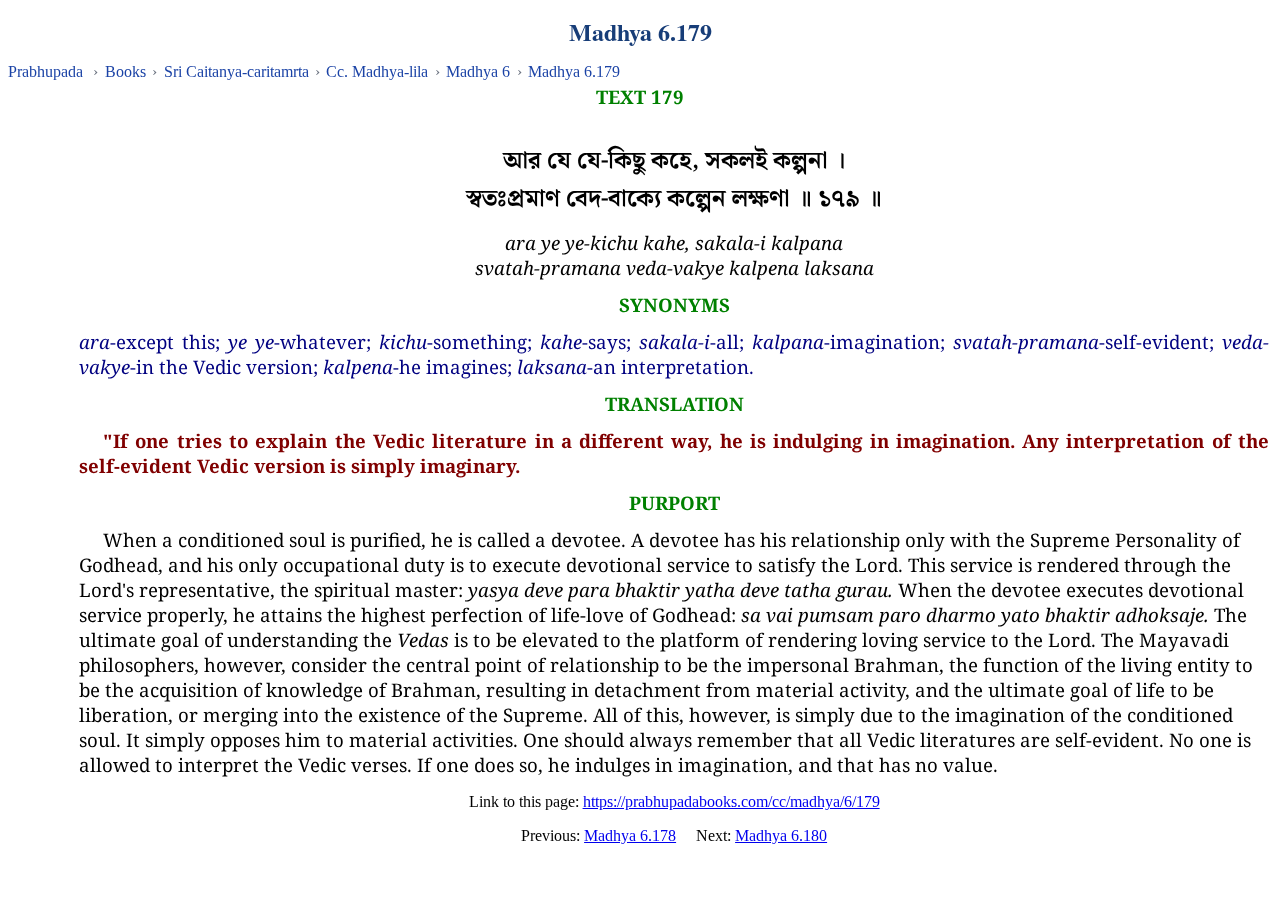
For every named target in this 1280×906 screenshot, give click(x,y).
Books (125, 71)
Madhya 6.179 (574, 71)
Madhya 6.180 (781, 835)
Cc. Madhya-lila (377, 71)
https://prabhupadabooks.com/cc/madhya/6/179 (731, 801)
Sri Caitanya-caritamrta (236, 71)
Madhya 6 (478, 71)
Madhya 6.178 (630, 835)
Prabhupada (45, 71)
